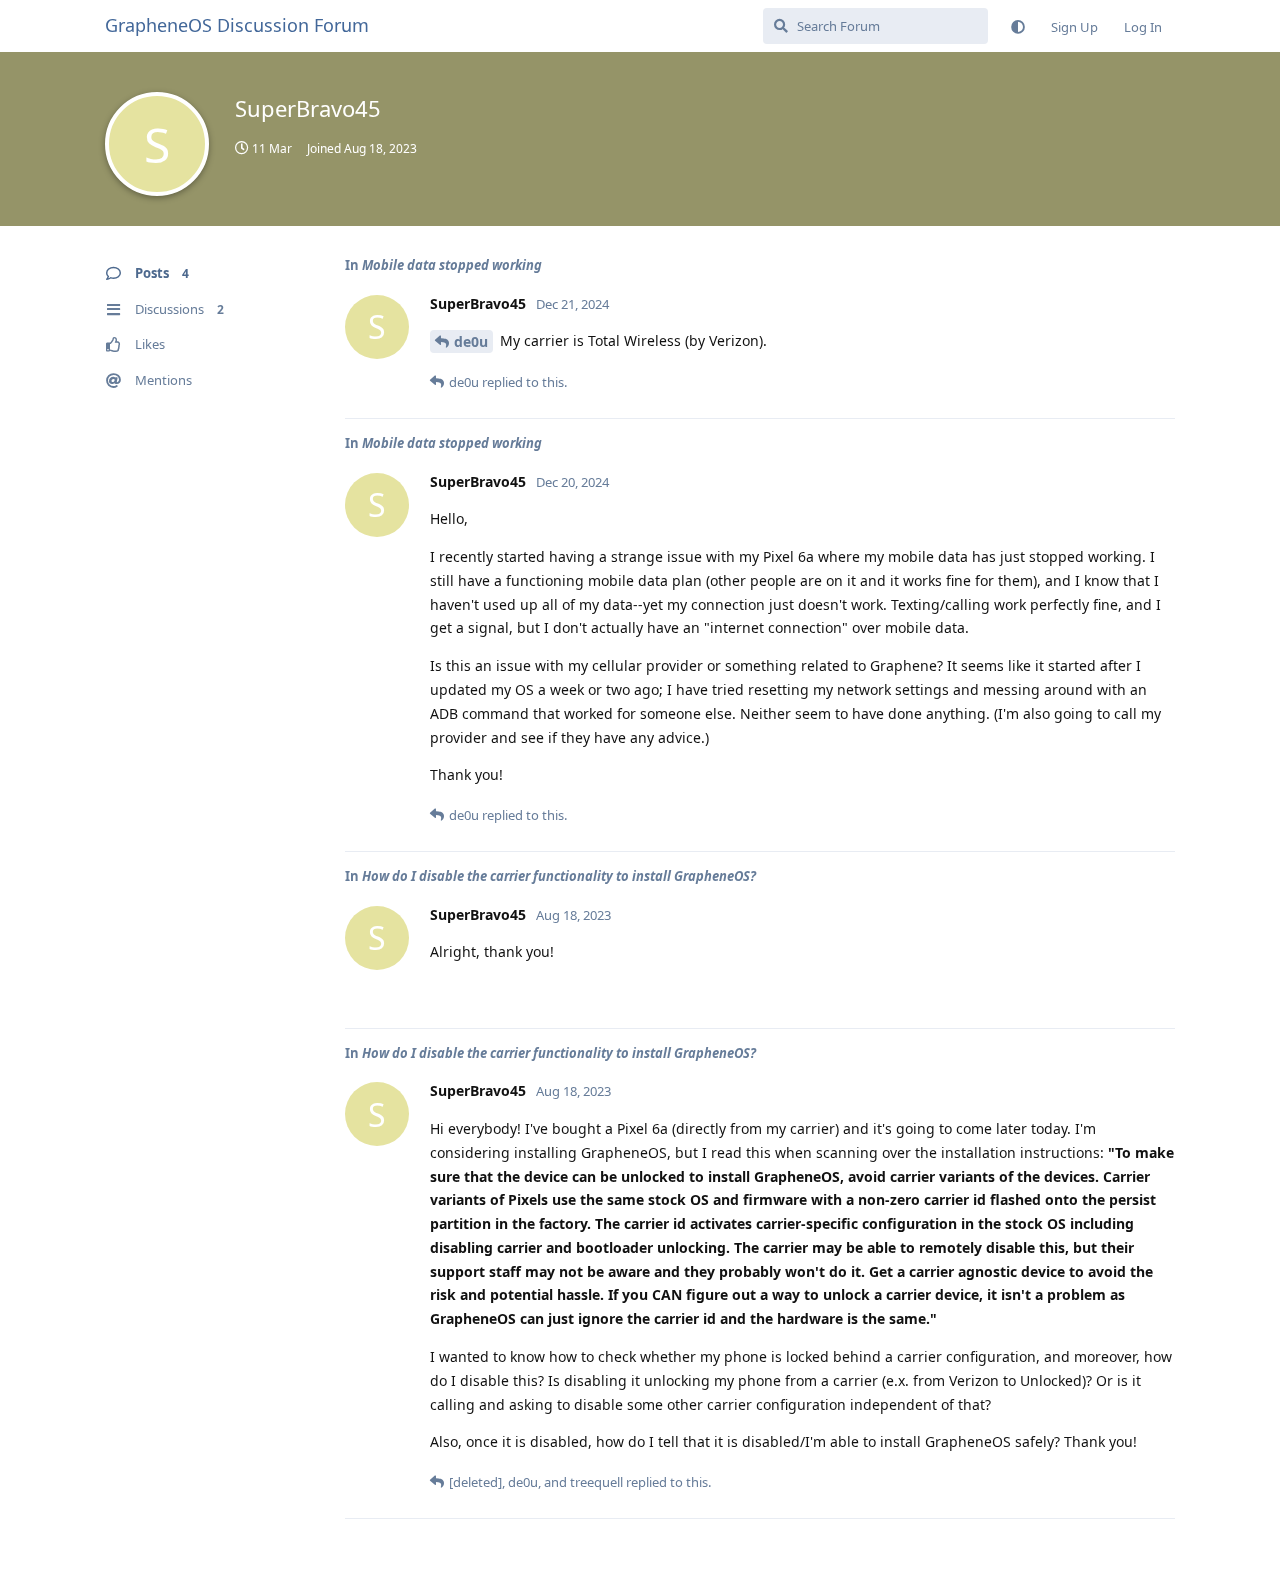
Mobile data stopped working (452, 265)
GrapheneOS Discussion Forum (237, 25)
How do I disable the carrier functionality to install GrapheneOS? (559, 876)
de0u (471, 341)
